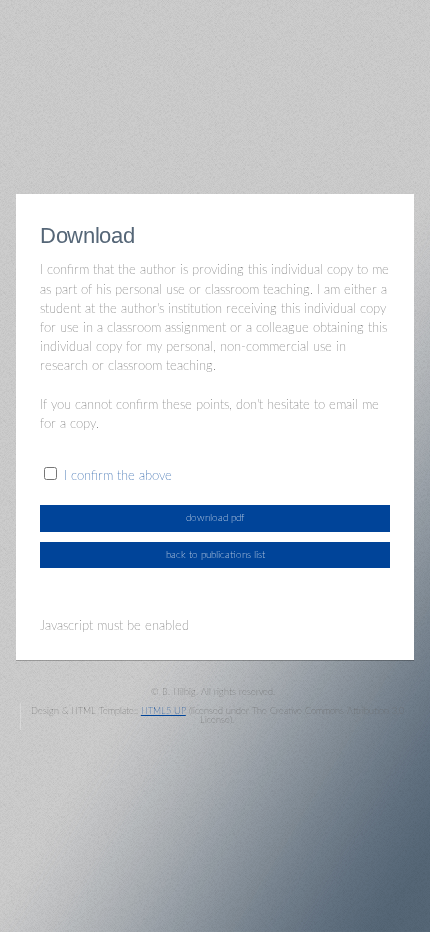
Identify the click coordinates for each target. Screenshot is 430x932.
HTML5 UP (163, 711)
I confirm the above (118, 476)
